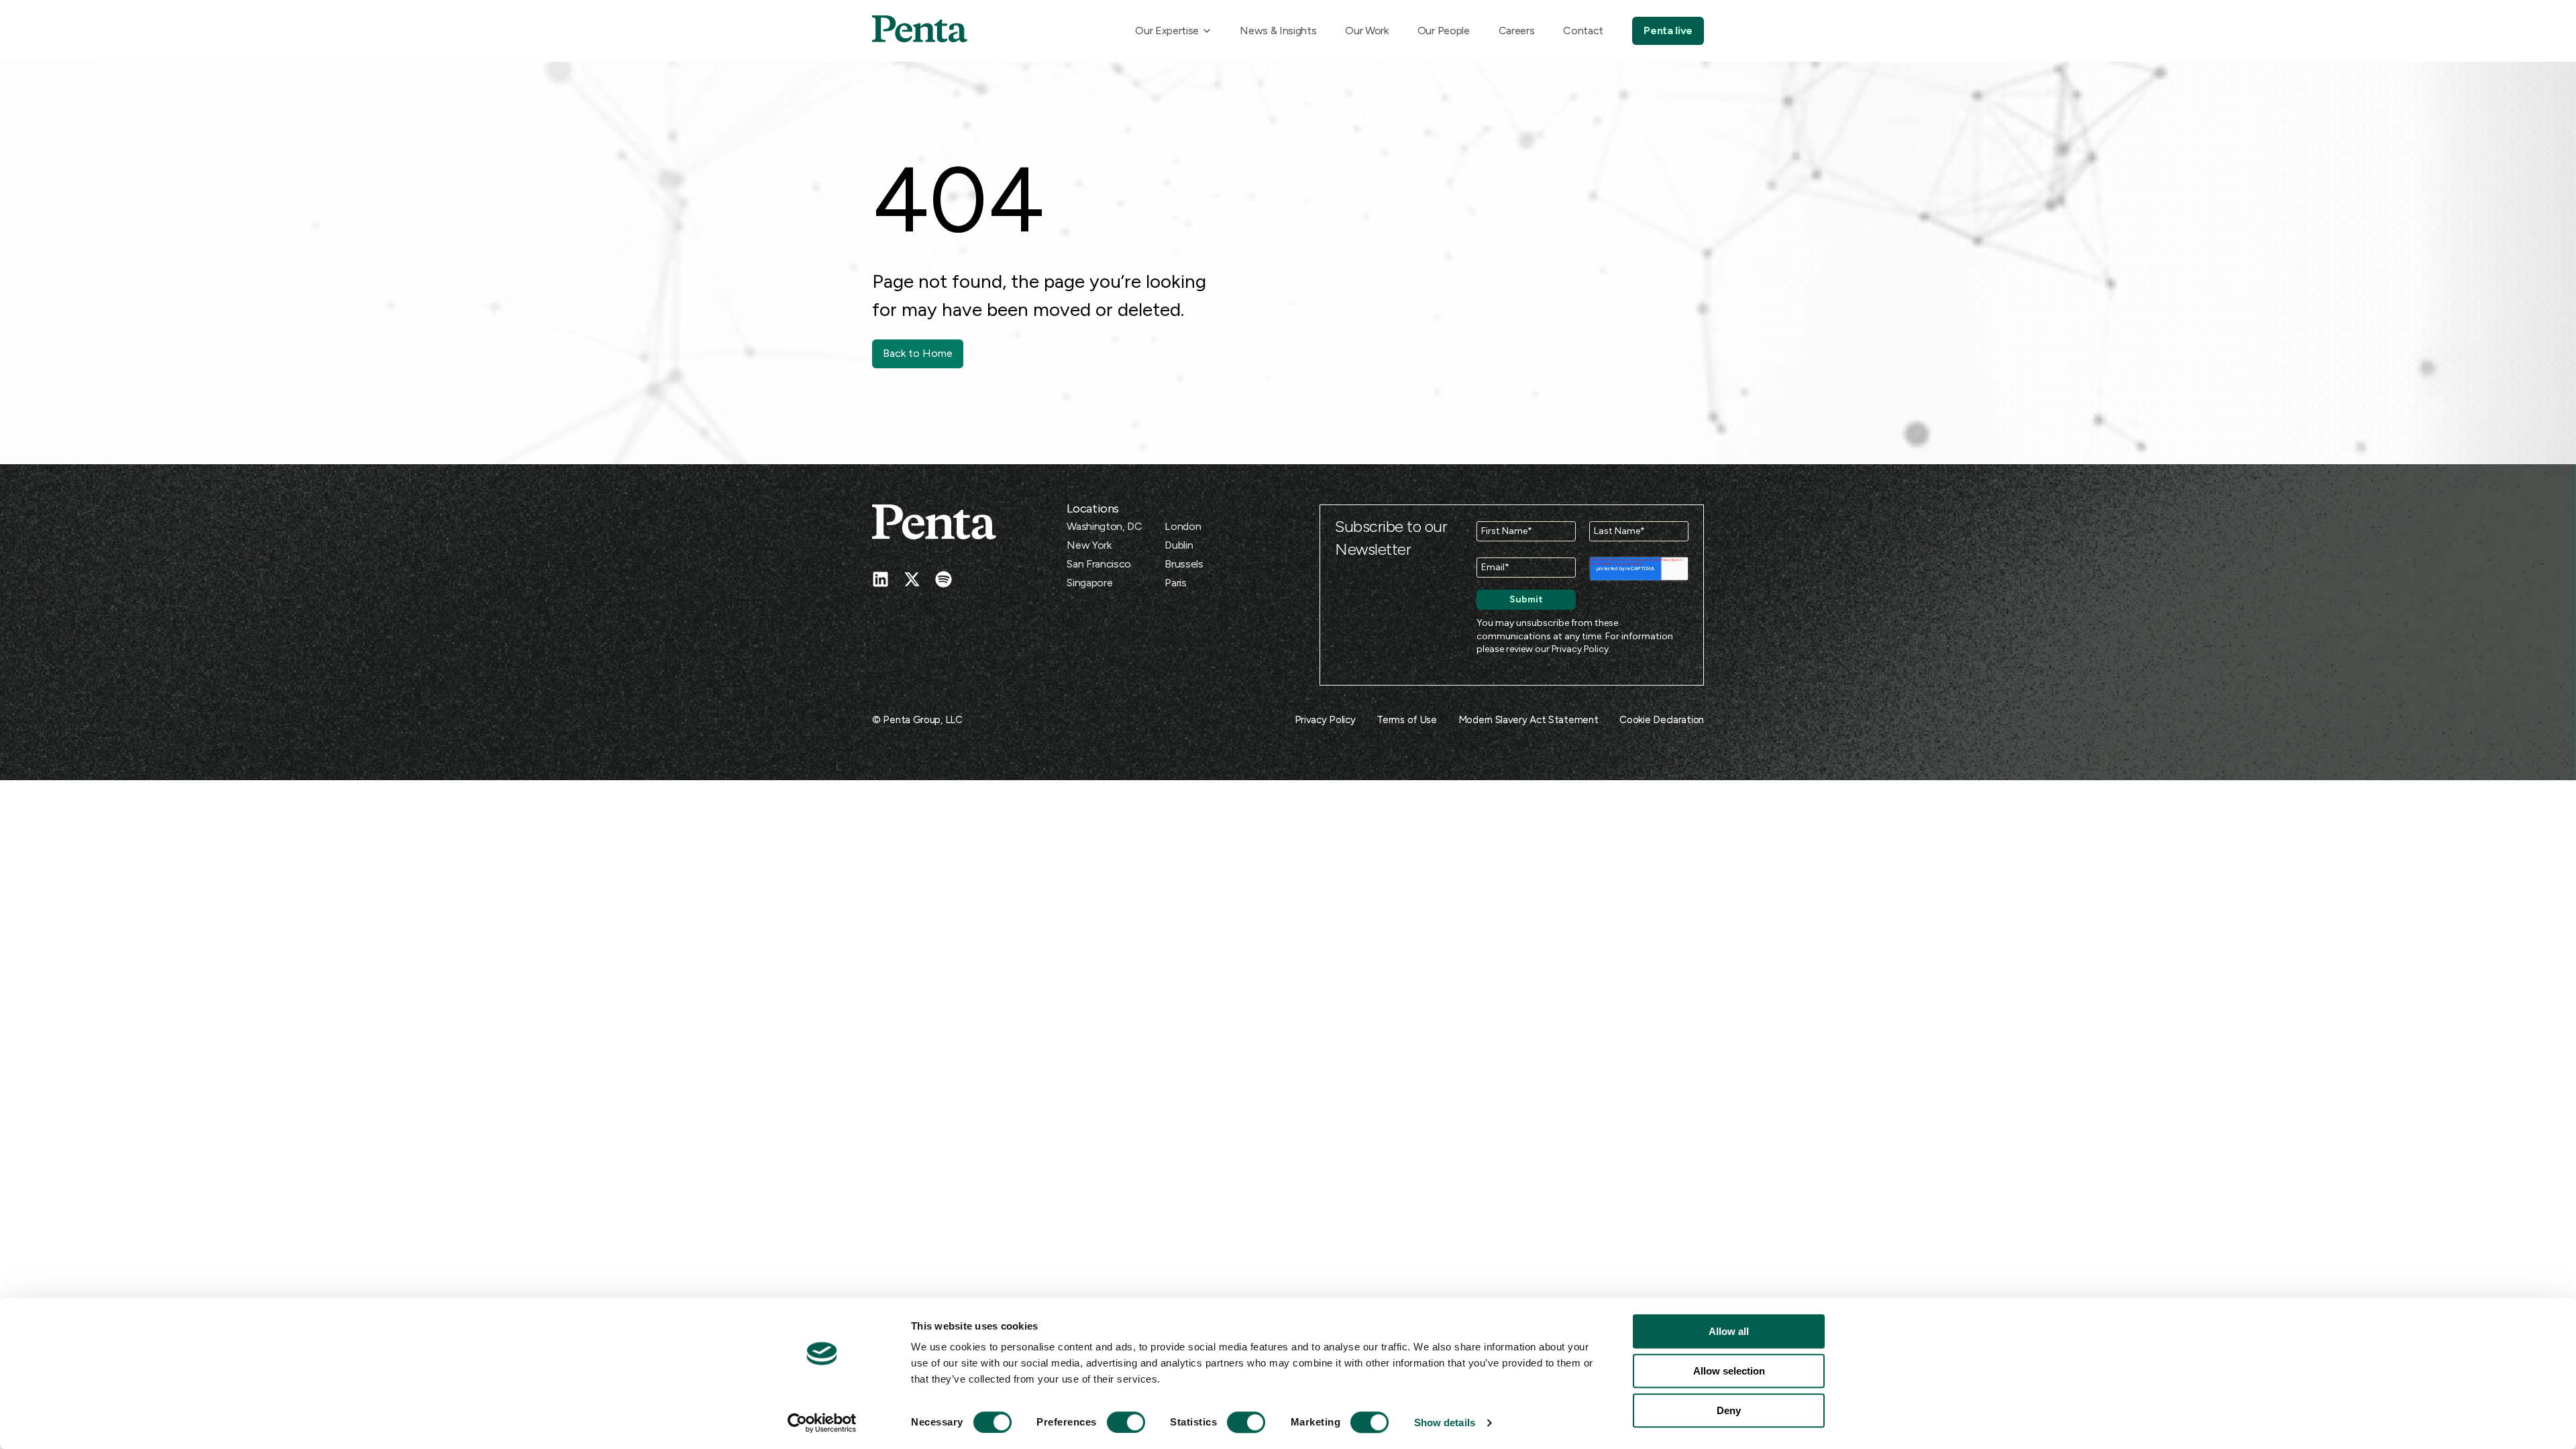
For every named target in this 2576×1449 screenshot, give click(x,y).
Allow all (1729, 1331)
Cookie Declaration (1662, 720)
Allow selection (1729, 1371)
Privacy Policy (1580, 649)
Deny (1729, 1410)
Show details (1445, 1423)
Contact (1583, 31)
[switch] (1114, 1422)
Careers (1517, 31)
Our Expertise (1167, 31)
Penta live (1668, 31)
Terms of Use (1406, 720)
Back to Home (918, 353)
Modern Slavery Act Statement (1528, 720)
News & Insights (1278, 31)
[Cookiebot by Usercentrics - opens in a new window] (822, 1423)
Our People (1444, 31)
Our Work (1366, 31)
